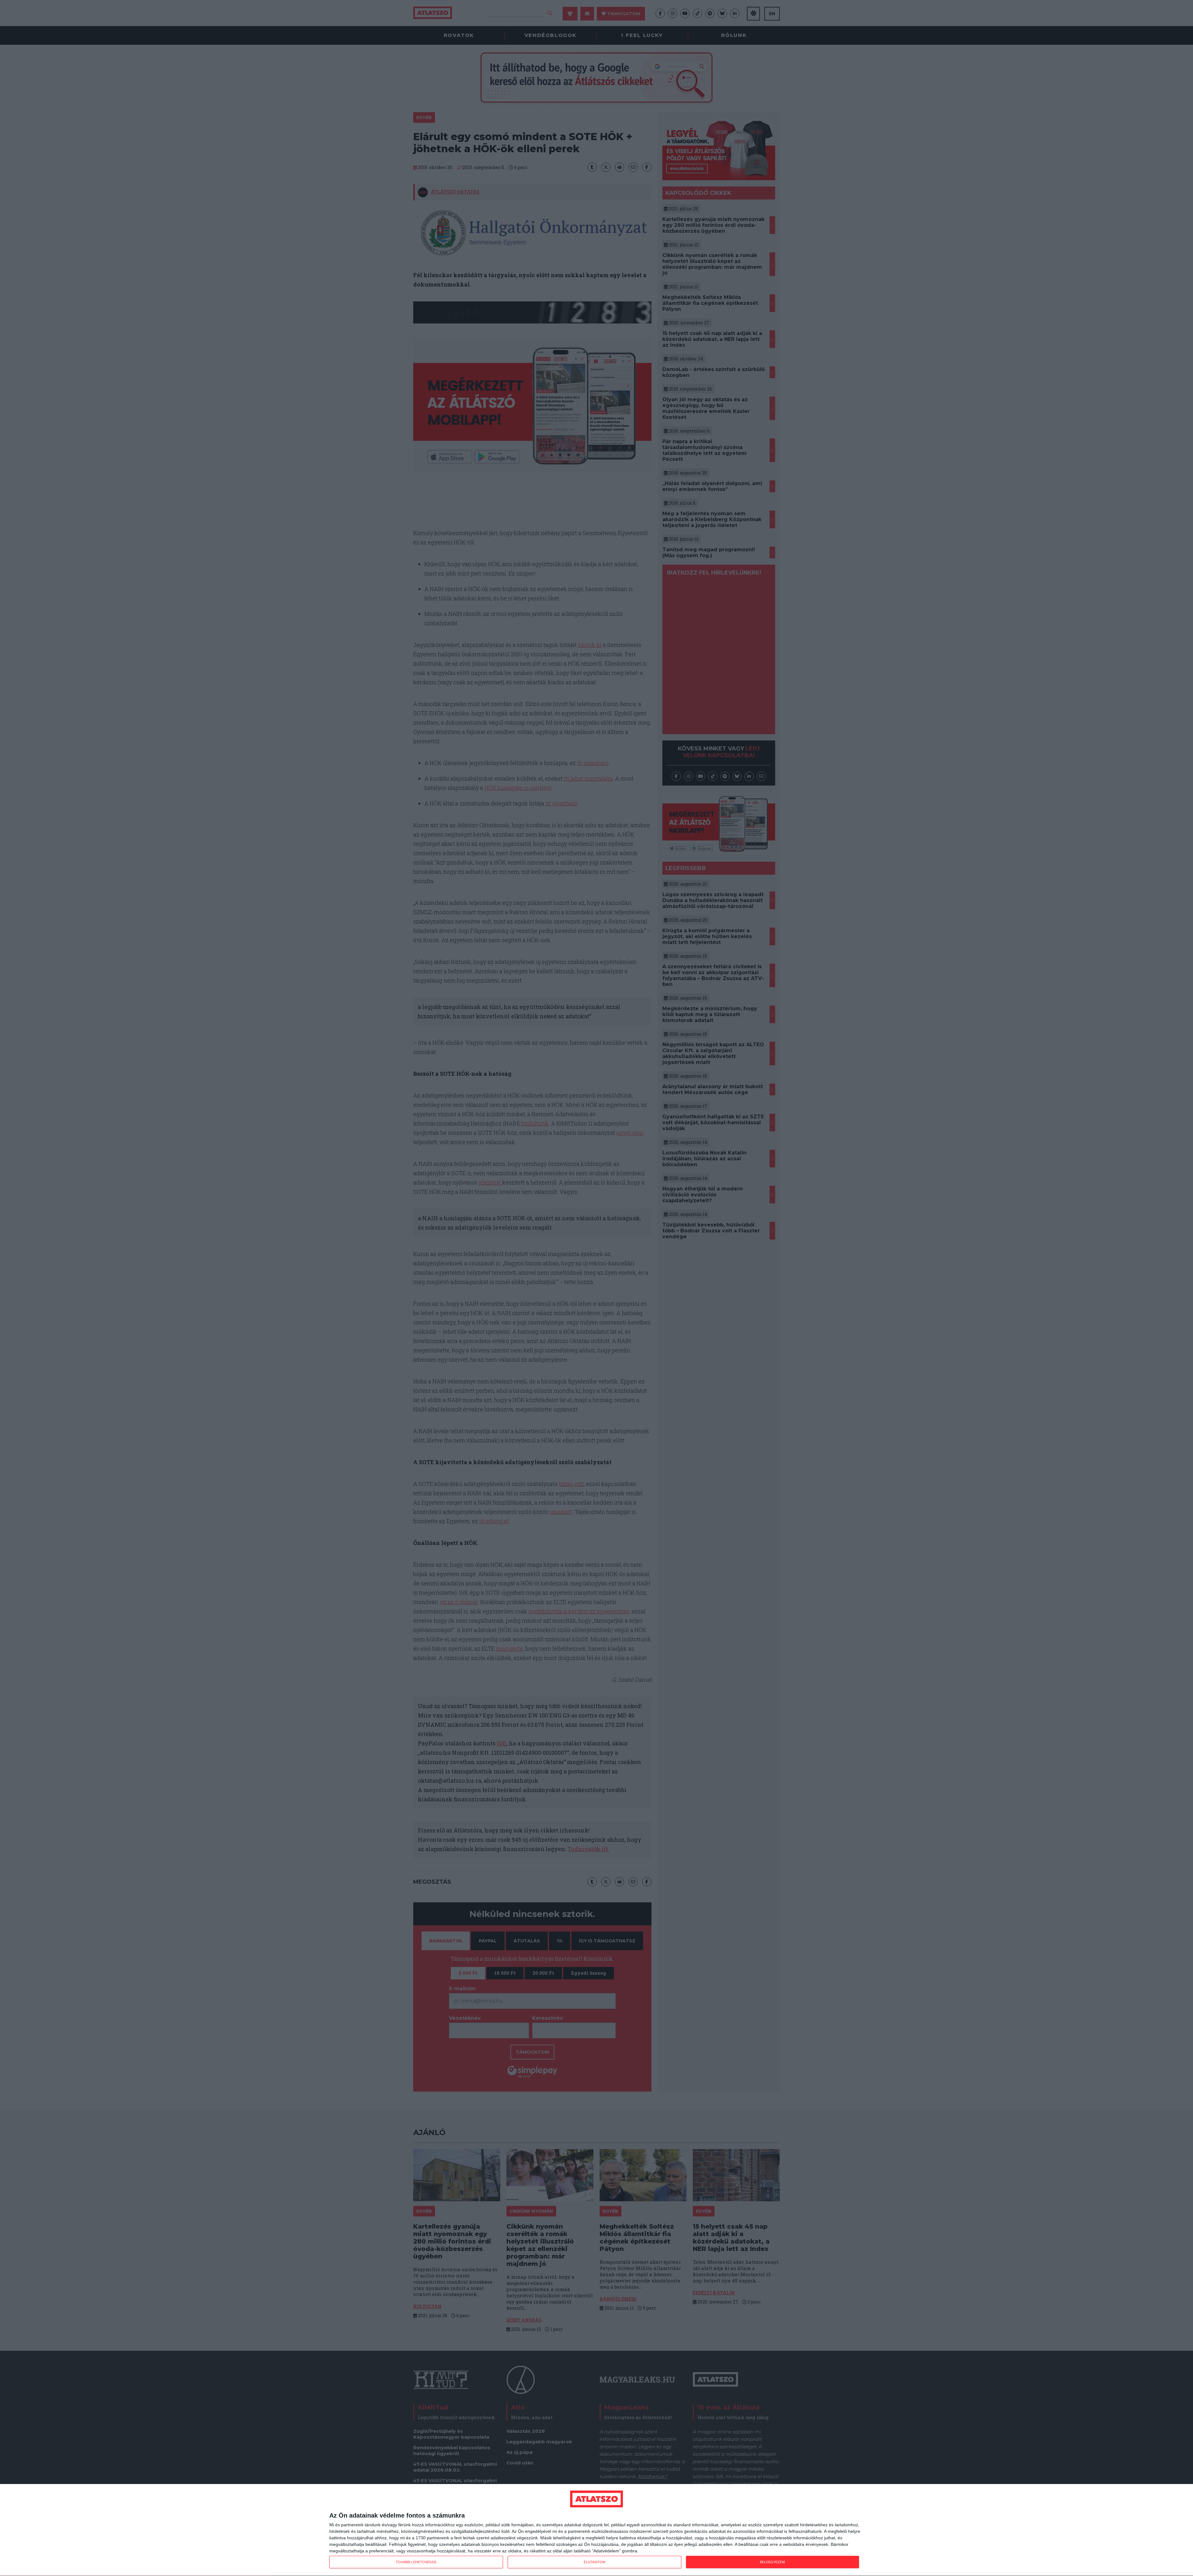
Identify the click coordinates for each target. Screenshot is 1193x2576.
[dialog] (596, 2530)
